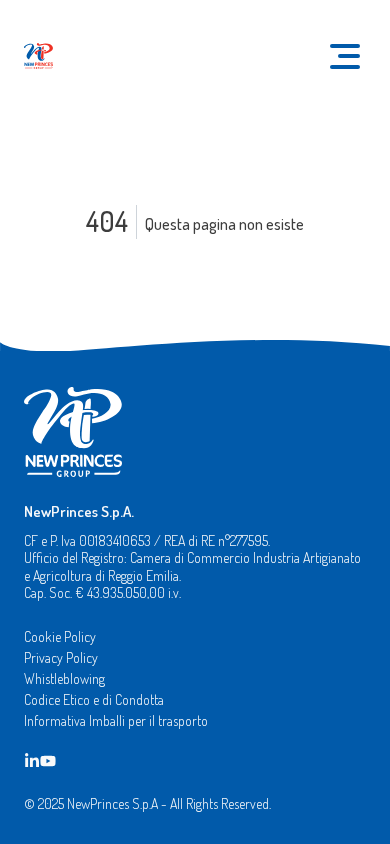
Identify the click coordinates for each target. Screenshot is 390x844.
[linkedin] (32, 759)
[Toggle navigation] (345, 56)
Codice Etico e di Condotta (94, 699)
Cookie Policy (60, 636)
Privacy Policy (61, 657)
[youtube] (48, 759)
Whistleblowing (64, 678)
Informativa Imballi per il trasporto (116, 720)
